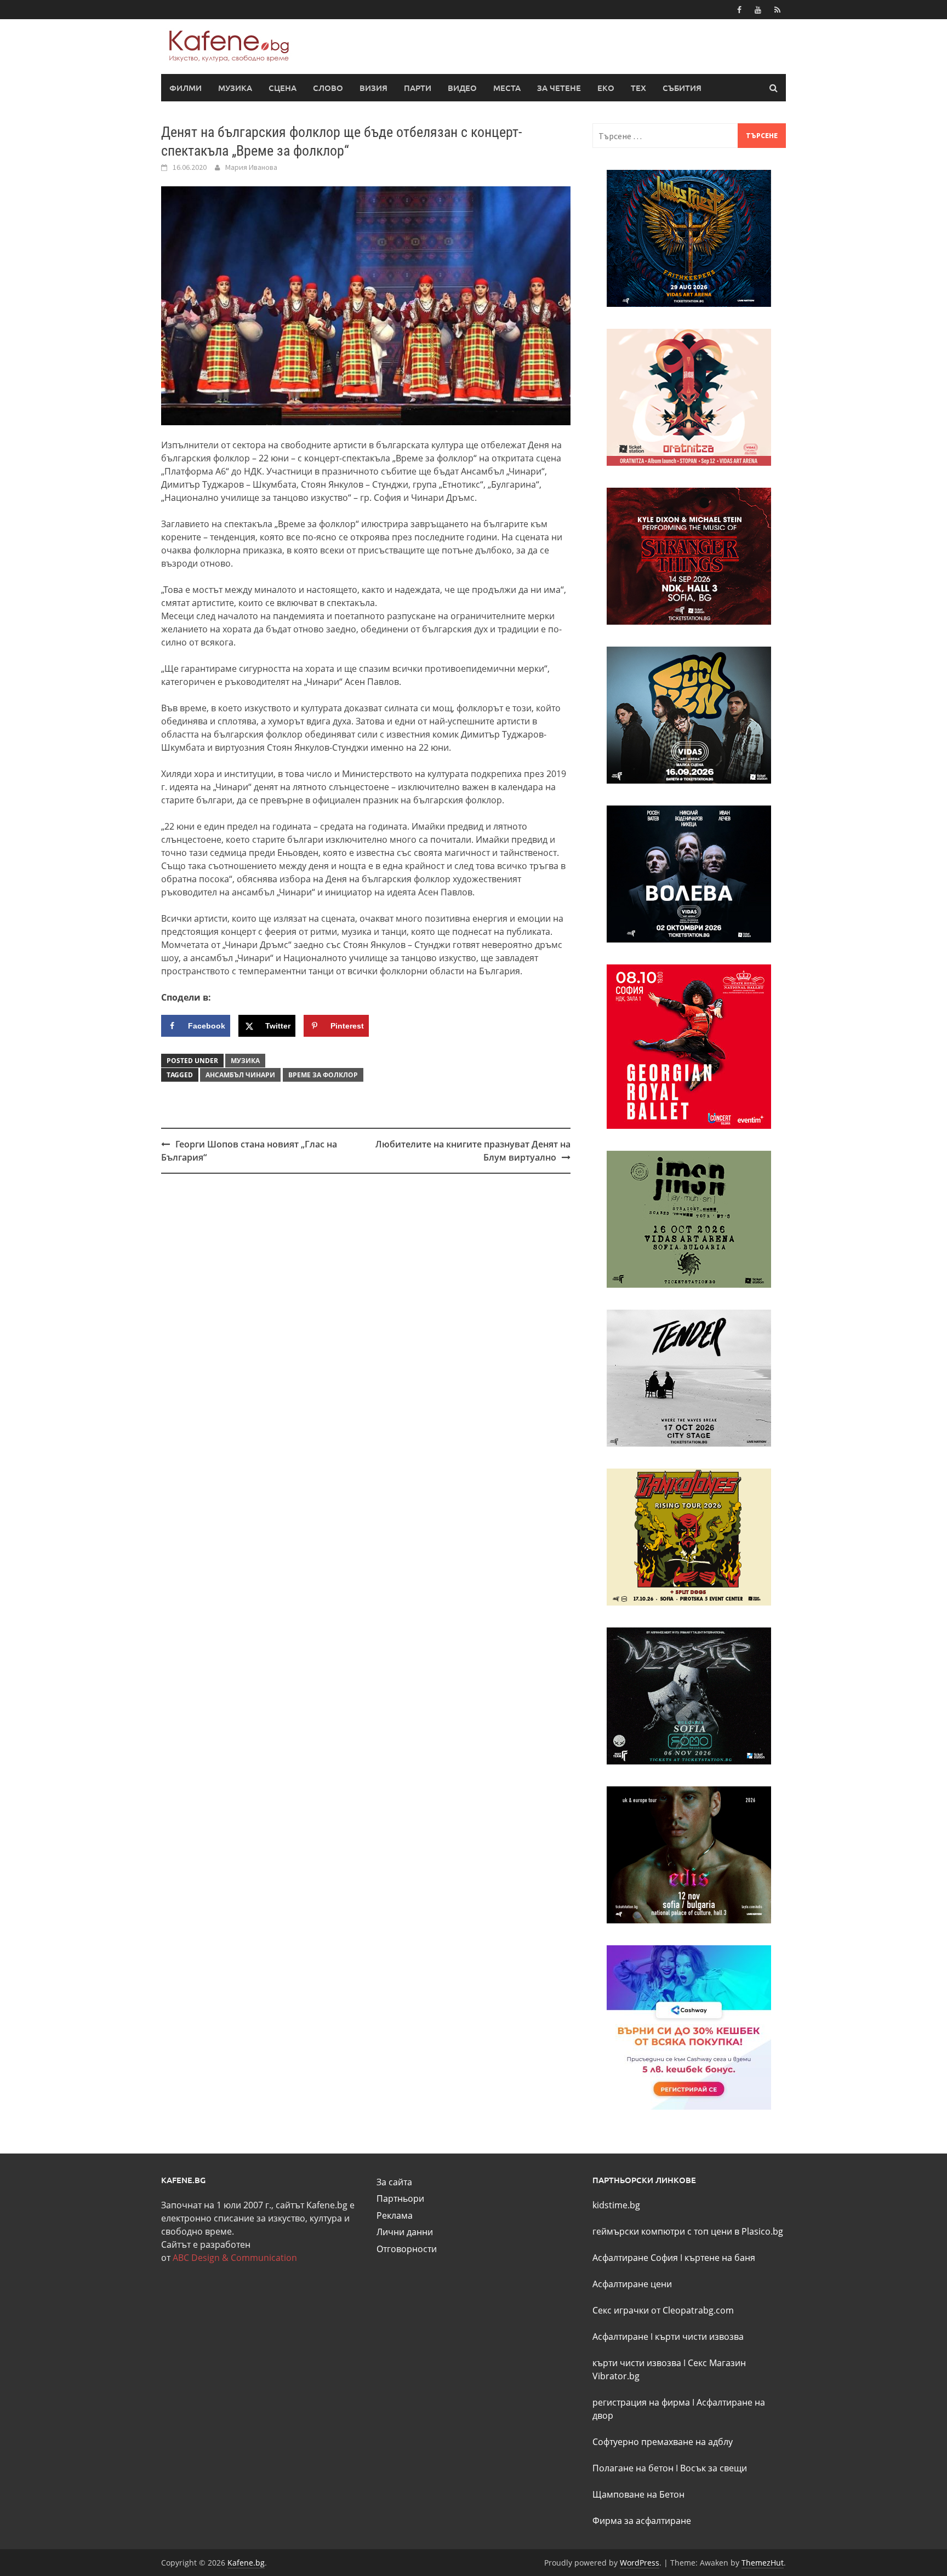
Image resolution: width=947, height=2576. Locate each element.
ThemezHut (763, 2563)
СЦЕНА (283, 88)
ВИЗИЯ (373, 88)
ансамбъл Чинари (240, 1075)
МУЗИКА (235, 88)
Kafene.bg (246, 2563)
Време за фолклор (323, 1075)
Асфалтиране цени (632, 2284)
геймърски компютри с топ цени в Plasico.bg (688, 2231)
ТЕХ (638, 88)
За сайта (394, 2182)
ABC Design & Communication (235, 2258)
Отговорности (407, 2249)
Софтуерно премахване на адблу (663, 2442)
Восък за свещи (714, 2468)
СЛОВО (328, 88)
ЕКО (606, 88)
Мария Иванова (251, 167)
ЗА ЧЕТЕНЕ (559, 88)
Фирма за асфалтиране (642, 2521)
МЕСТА (507, 88)
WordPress (640, 2563)
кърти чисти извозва (699, 2337)
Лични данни (405, 2232)
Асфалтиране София (635, 2258)
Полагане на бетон (633, 2468)
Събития (682, 88)
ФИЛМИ (186, 88)
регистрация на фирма (641, 2402)
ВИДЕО (462, 88)
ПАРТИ (418, 88)
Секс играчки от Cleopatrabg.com (663, 2310)
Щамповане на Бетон (638, 2494)
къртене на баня (720, 2258)
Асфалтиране (620, 2337)
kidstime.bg (616, 2205)
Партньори (400, 2198)
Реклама (395, 2215)
